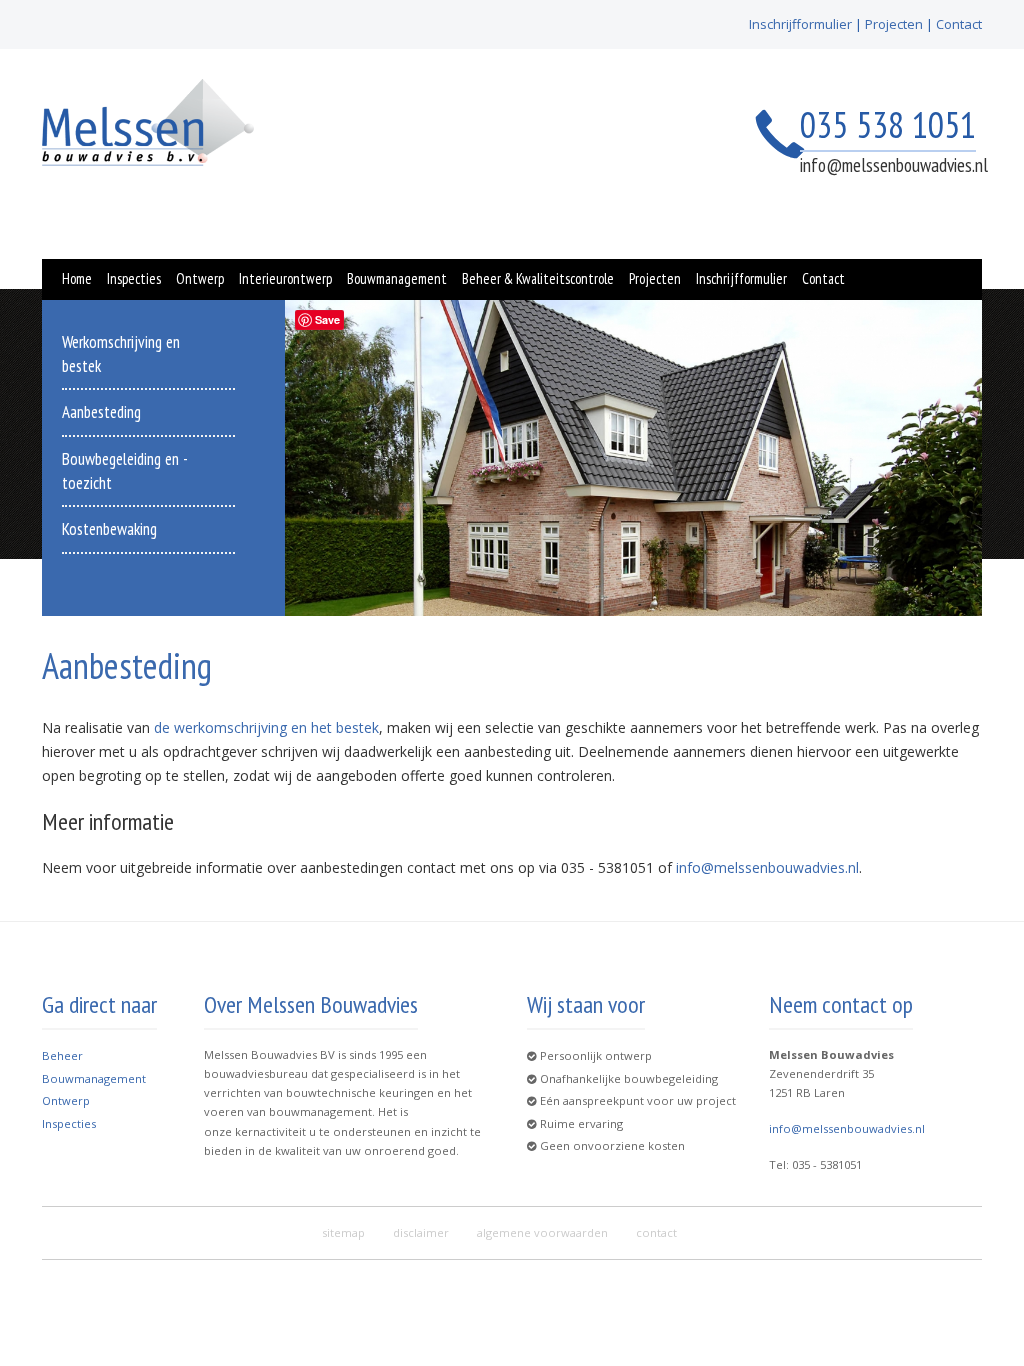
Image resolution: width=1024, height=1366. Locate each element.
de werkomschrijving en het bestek (266, 727)
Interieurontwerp (285, 278)
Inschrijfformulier (800, 24)
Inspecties (134, 278)
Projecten (894, 24)
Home (77, 278)
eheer (66, 1055)
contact (656, 1232)
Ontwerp (200, 278)
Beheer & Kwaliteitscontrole (538, 278)
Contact (959, 24)
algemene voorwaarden (542, 1232)
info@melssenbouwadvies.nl (894, 165)
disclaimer (421, 1232)
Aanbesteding (101, 412)
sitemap (343, 1232)
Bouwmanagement (397, 278)
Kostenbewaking (109, 529)
